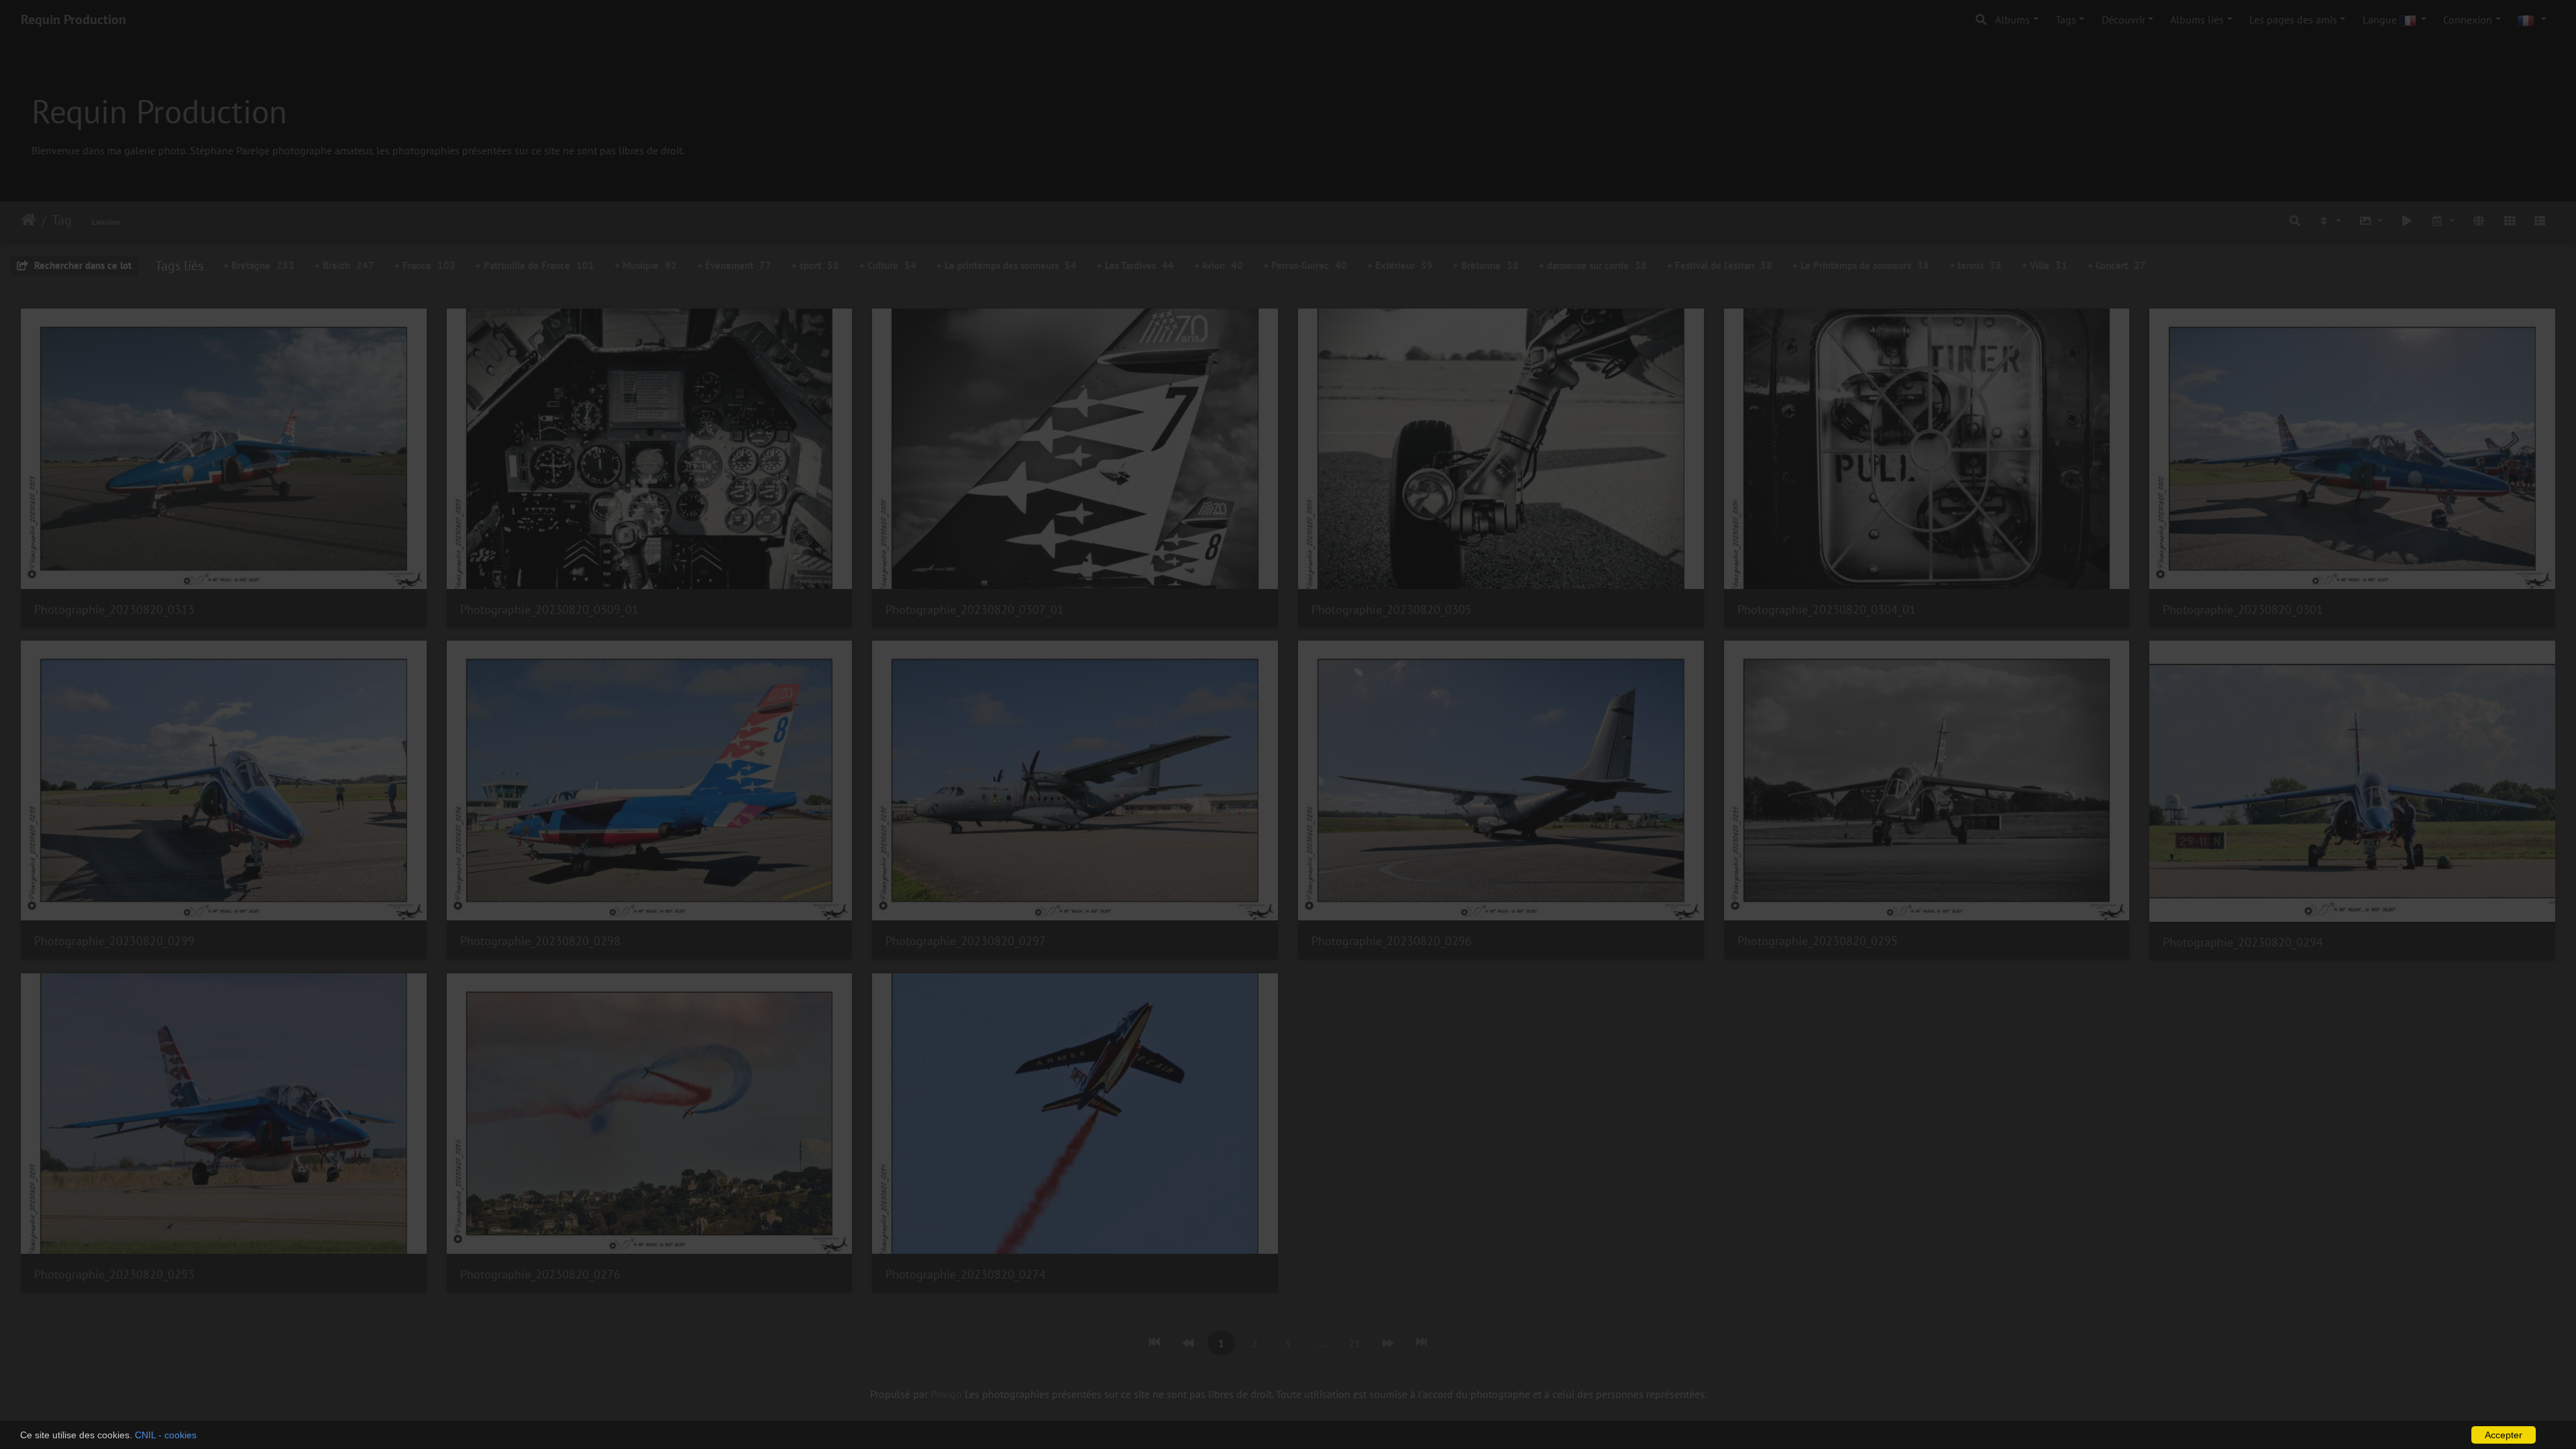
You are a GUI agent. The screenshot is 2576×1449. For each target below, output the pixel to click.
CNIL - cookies (166, 1435)
